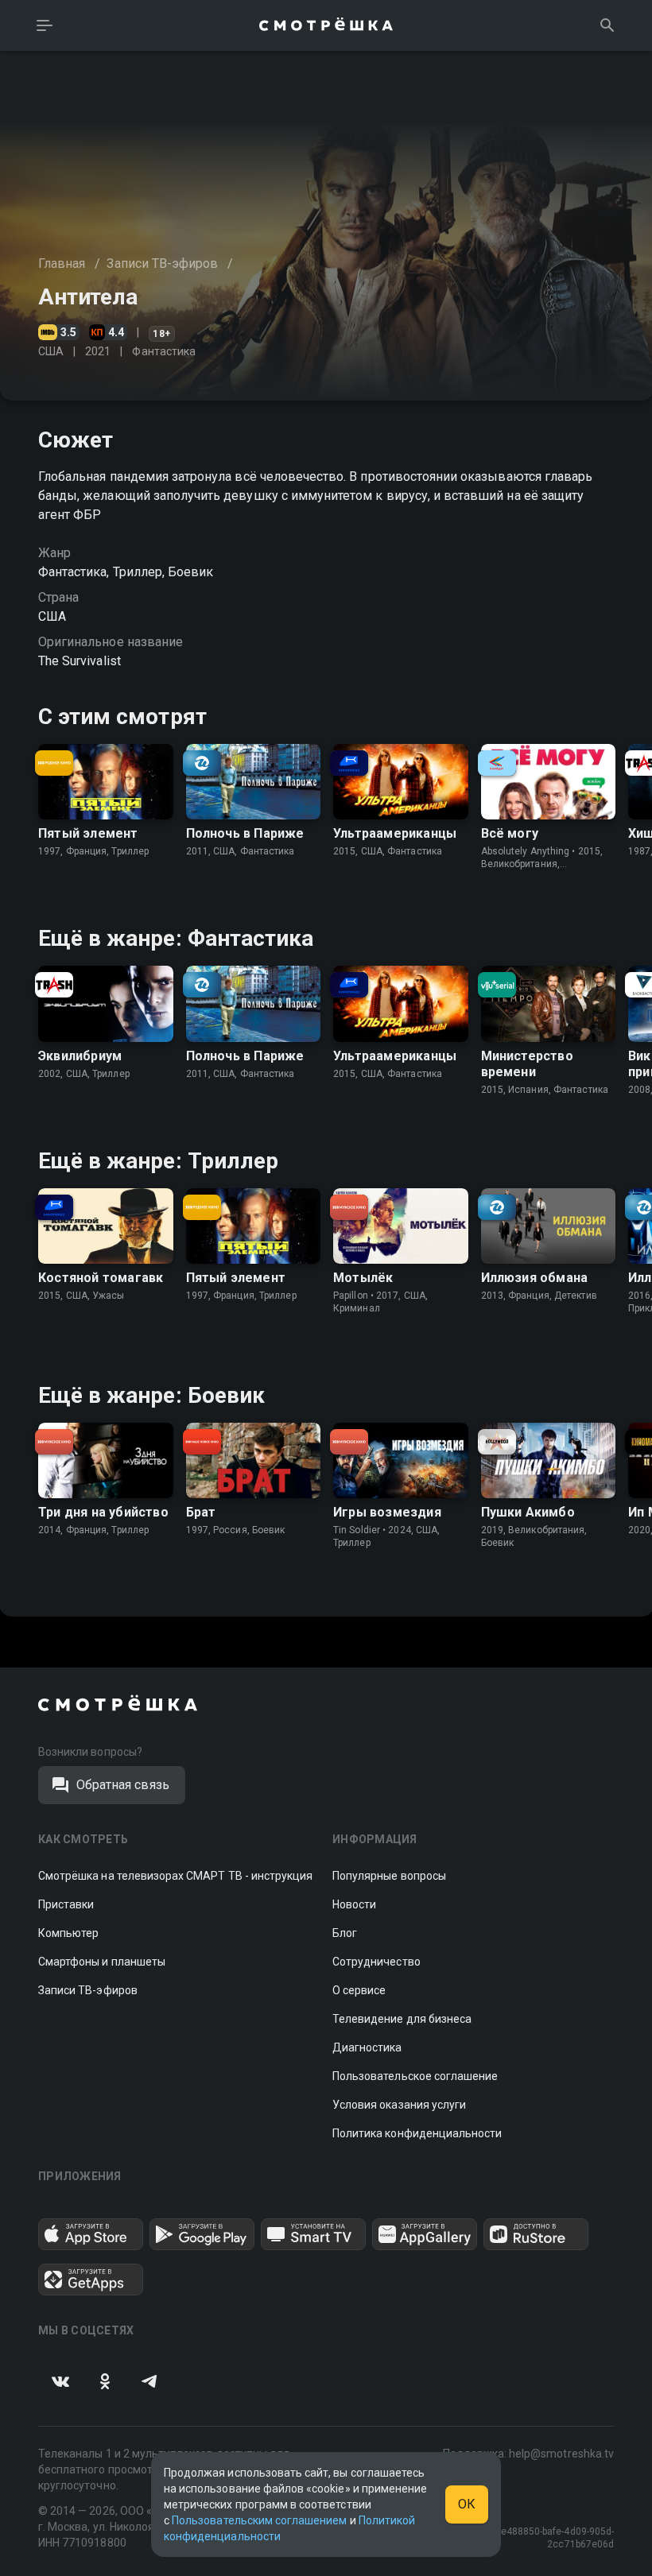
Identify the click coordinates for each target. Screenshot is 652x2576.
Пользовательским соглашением (259, 2520)
